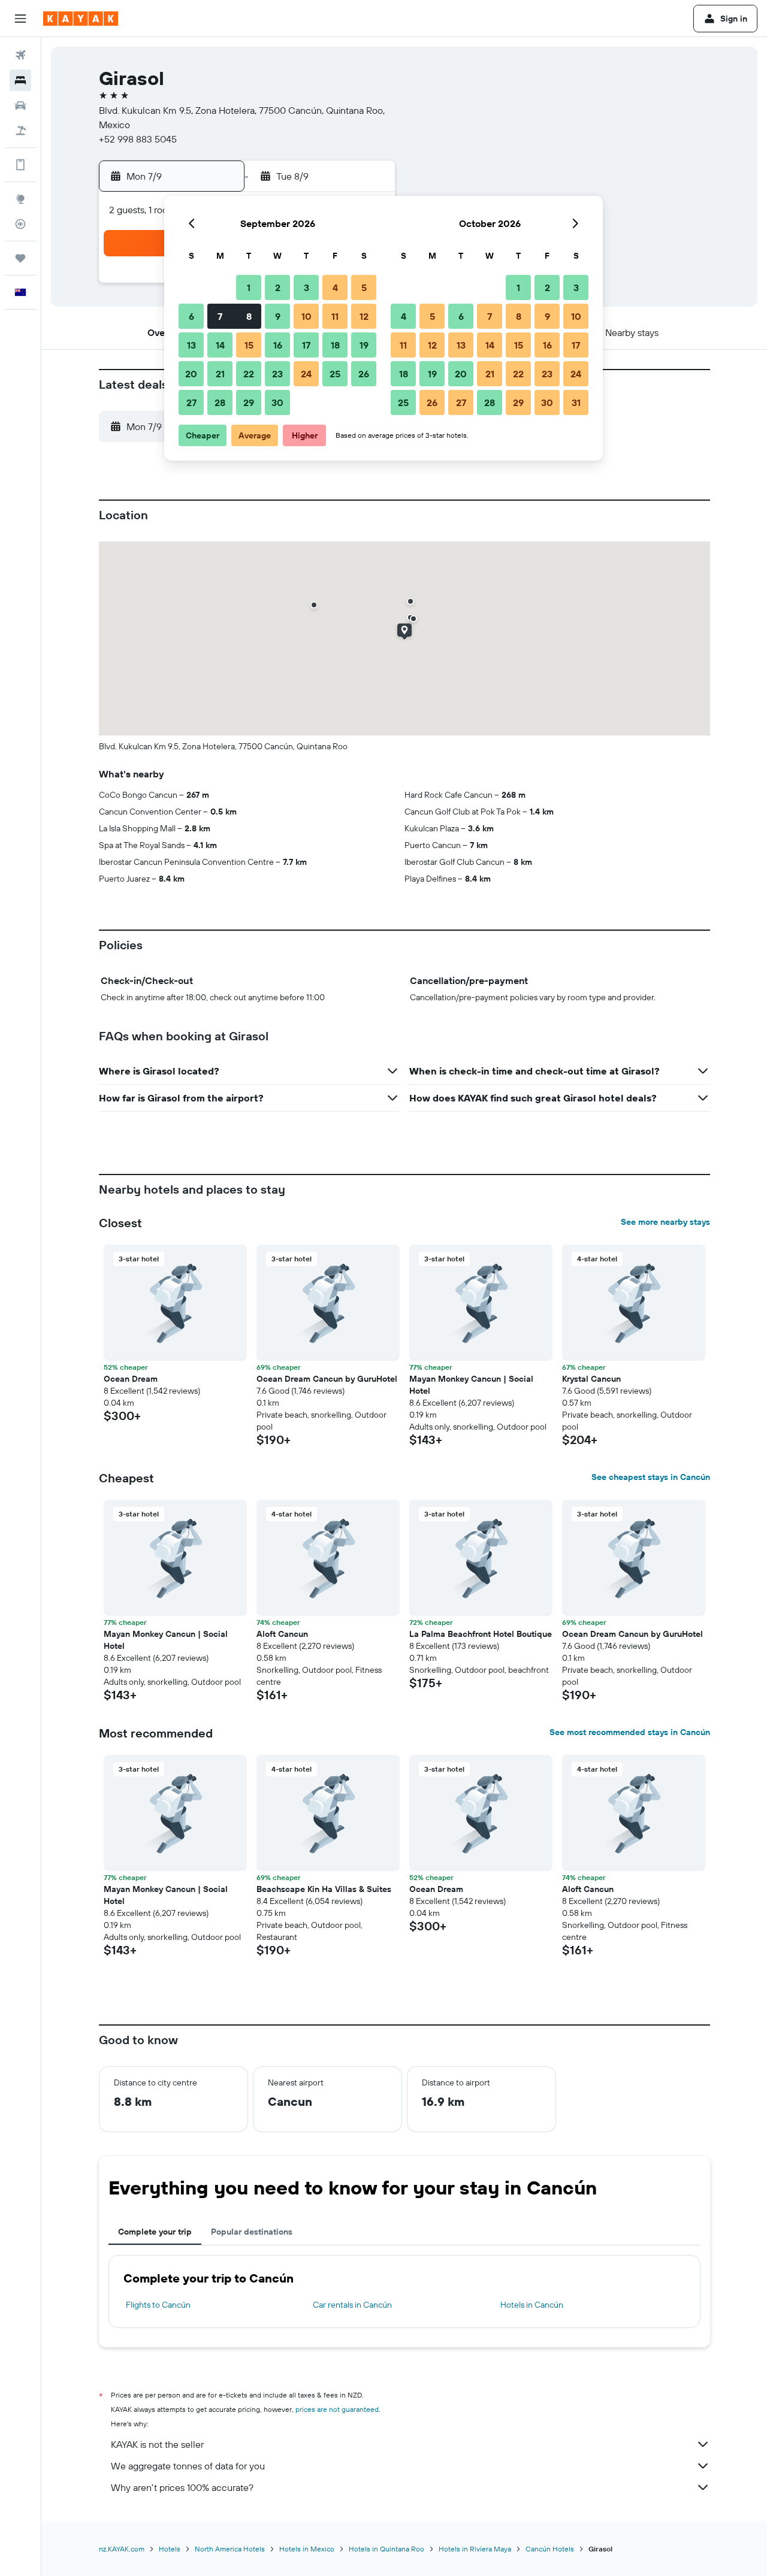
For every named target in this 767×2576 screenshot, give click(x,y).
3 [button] (307, 287)
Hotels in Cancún (532, 2305)
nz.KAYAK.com (122, 2549)
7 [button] (220, 316)
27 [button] (191, 402)
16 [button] (278, 345)
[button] (20, 19)
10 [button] (307, 316)
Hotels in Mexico (307, 2549)
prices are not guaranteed (337, 2409)
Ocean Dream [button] (131, 1379)
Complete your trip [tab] (155, 2232)
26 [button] (364, 374)
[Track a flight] (20, 224)
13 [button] (191, 345)
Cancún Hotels (550, 2549)
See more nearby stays (665, 1222)
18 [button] (335, 345)
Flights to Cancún (158, 2305)
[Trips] (20, 258)
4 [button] (335, 287)
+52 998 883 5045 (138, 139)
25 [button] (335, 374)
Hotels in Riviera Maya (475, 2549)
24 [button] (306, 374)
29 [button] (249, 402)
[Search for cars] (20, 105)
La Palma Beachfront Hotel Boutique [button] (481, 1634)
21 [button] (220, 374)
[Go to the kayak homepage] (81, 19)
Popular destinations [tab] (252, 2232)
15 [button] (249, 345)
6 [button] (191, 316)
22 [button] (249, 374)
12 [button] (364, 316)
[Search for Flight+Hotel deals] (20, 131)
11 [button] (335, 316)
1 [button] (249, 287)
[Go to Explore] (20, 199)
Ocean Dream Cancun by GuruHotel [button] (327, 1379)
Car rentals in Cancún (352, 2305)
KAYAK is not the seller (157, 2444)
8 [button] (249, 316)
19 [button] (364, 345)
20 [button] (191, 374)
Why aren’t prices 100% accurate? (182, 2487)
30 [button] (277, 402)
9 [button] (278, 316)
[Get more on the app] (20, 165)
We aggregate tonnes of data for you (188, 2466)
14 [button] (220, 345)
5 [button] (364, 287)
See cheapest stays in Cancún (651, 1477)
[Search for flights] (20, 55)
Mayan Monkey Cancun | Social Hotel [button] (471, 1385)
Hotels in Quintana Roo (386, 2549)
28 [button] (220, 402)
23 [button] (277, 374)
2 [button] (278, 287)
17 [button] (306, 345)
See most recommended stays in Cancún (630, 1732)
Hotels (170, 2549)
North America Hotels (230, 2549)
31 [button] (576, 402)
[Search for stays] (20, 80)
